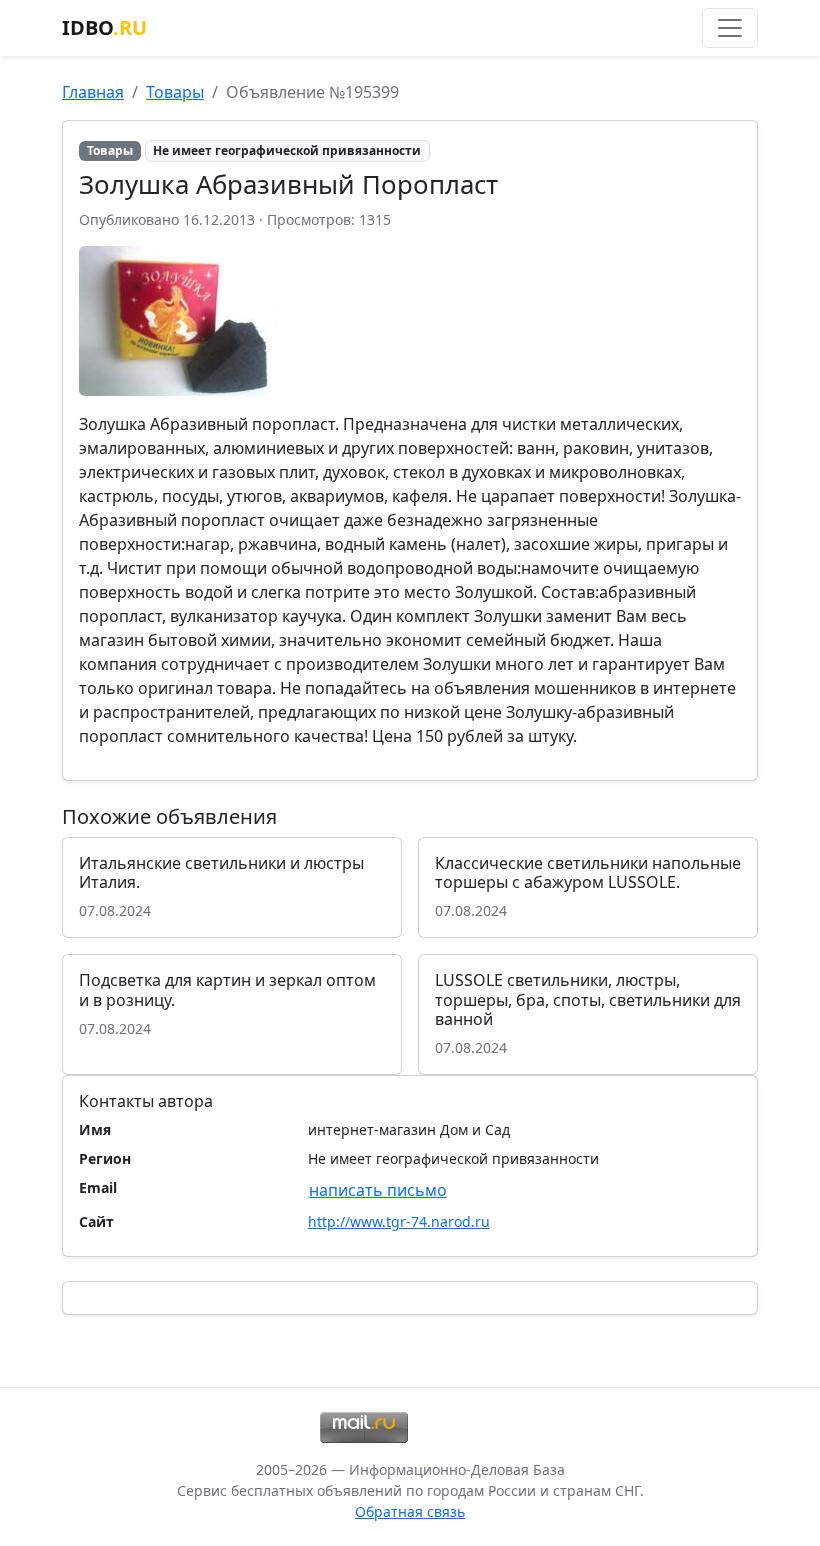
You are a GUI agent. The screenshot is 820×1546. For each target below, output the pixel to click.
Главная (93, 92)
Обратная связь (410, 1511)
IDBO (104, 27)
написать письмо (378, 1190)
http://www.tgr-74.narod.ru (399, 1221)
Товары (175, 92)
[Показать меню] (730, 28)
